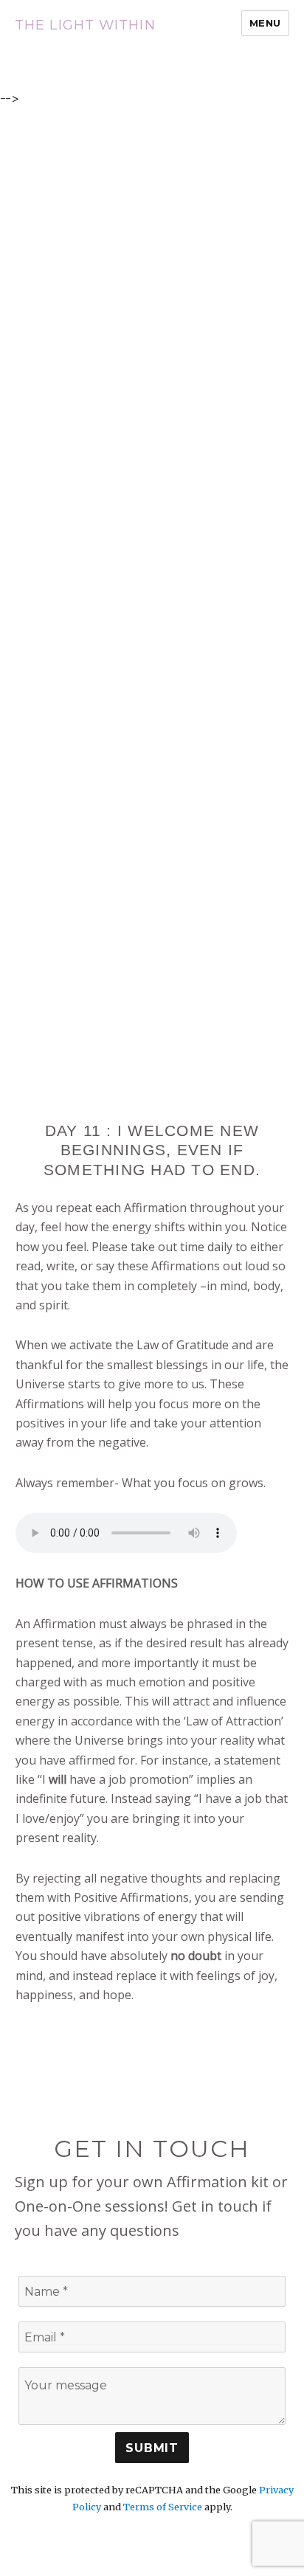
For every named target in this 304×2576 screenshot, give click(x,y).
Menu (265, 23)
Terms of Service (163, 2507)
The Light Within (85, 25)
